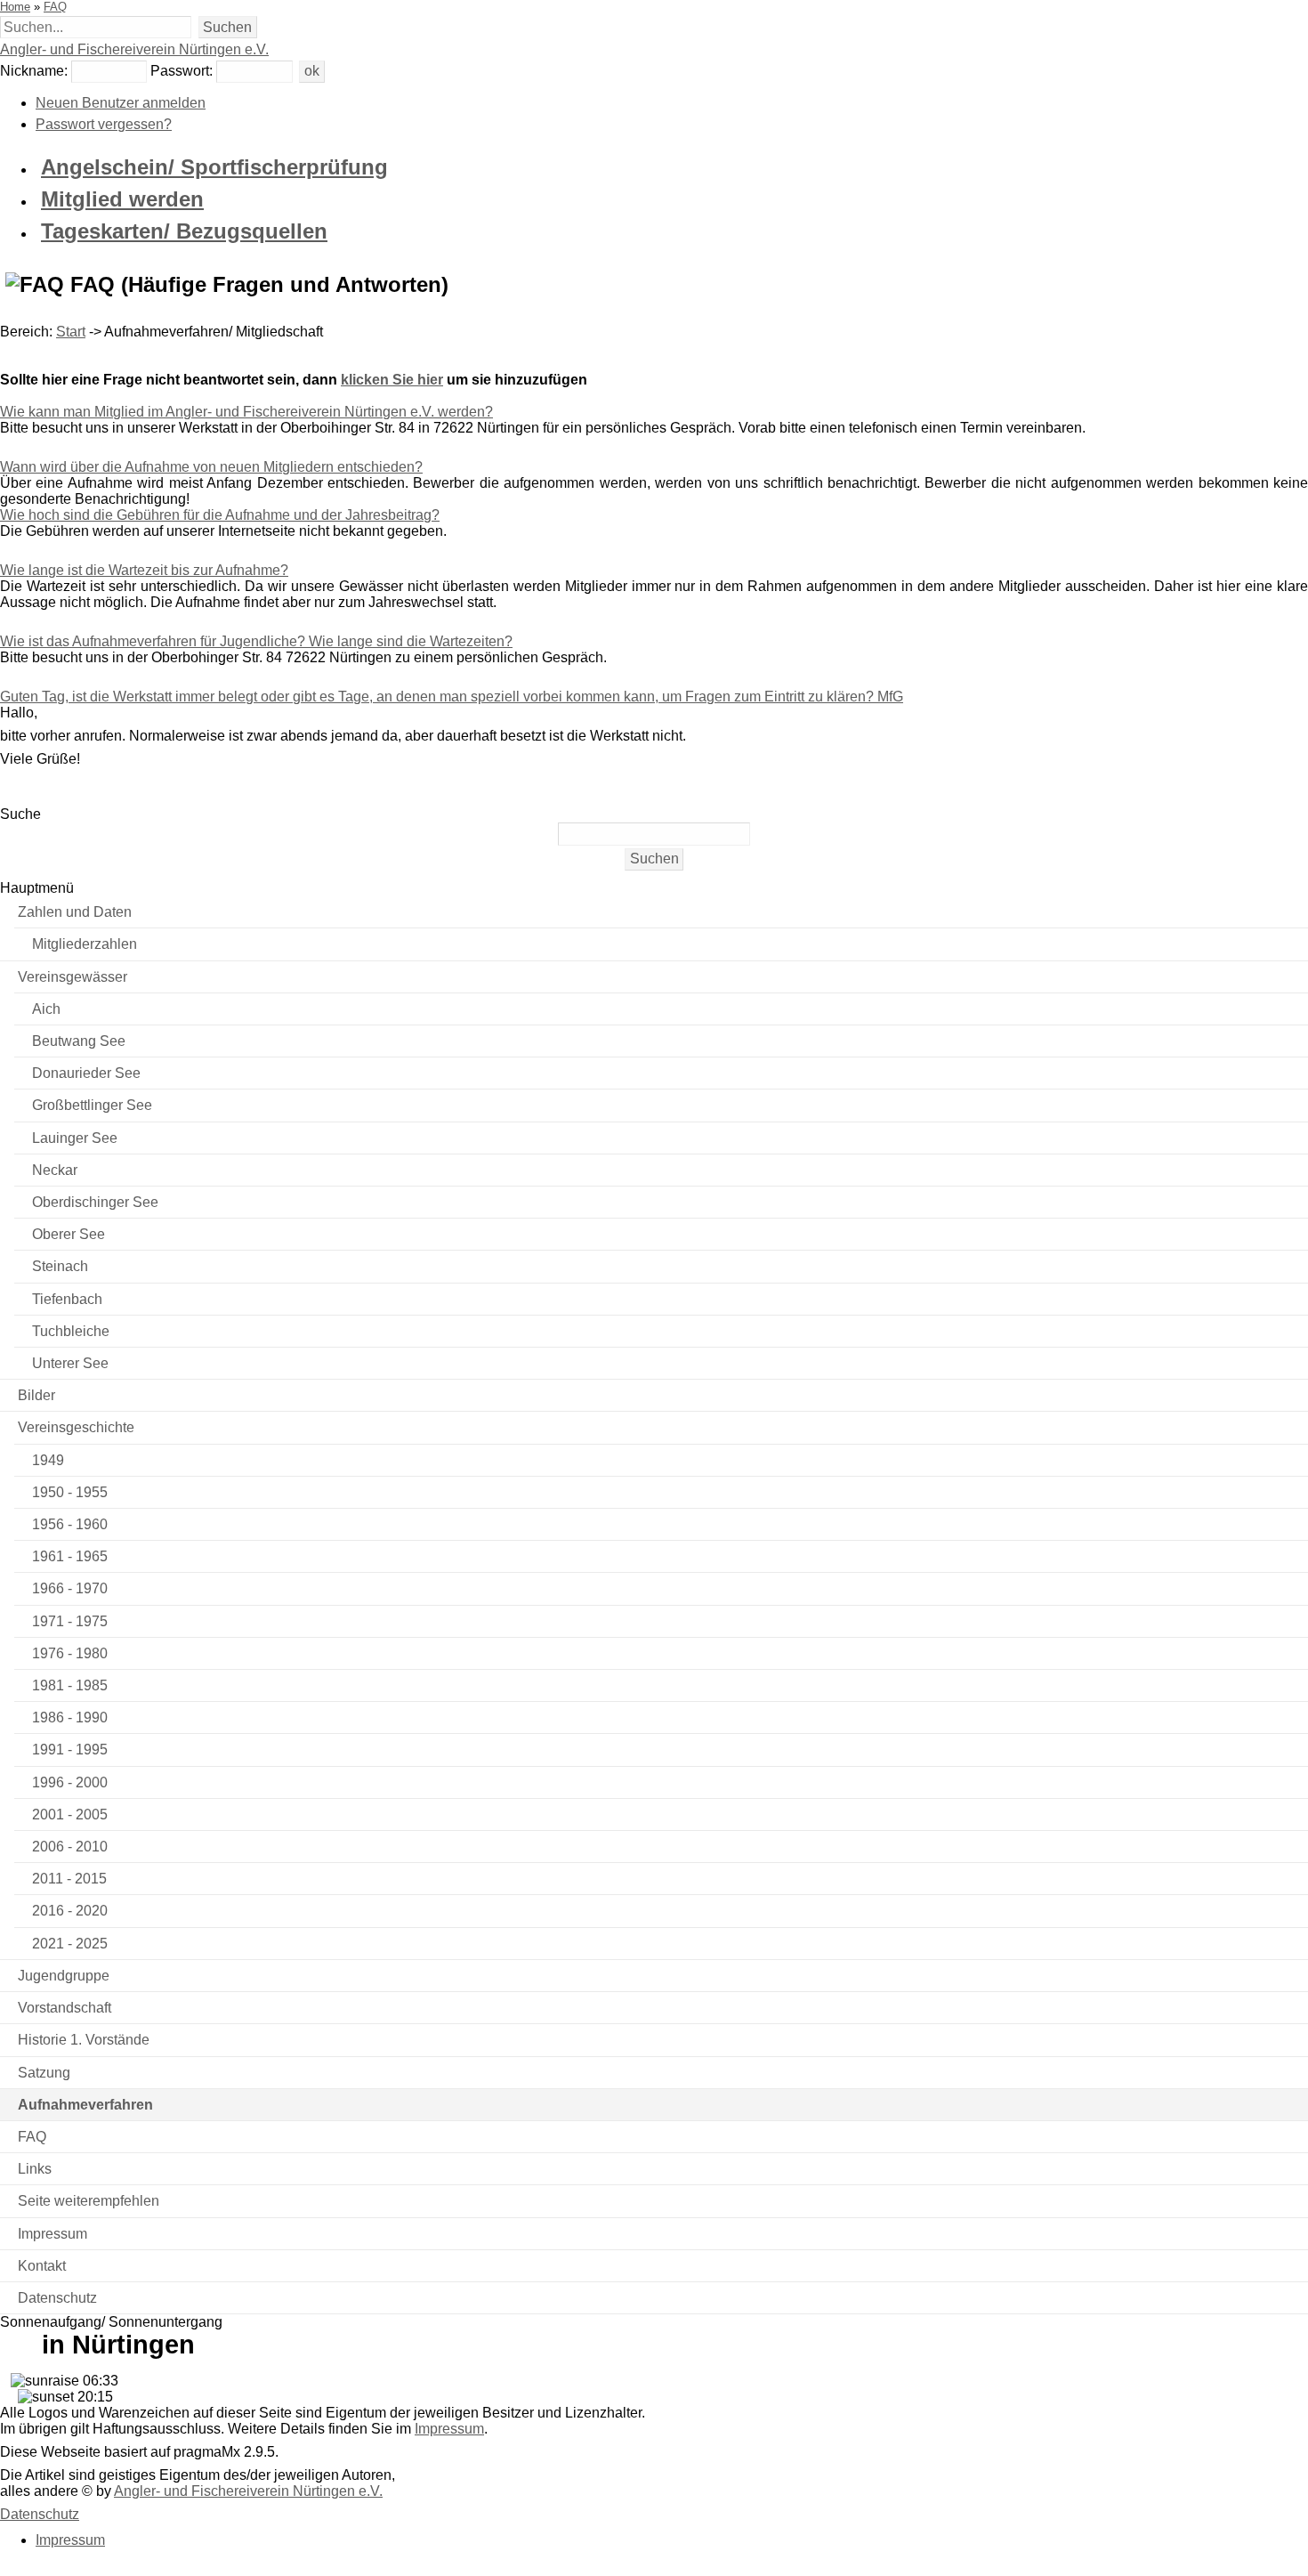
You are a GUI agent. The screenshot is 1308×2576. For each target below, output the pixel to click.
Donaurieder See (86, 1073)
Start (71, 332)
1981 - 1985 (70, 1685)
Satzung (44, 2073)
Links (35, 2169)
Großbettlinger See (92, 1105)
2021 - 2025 (70, 1944)
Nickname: (34, 71)
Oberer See (69, 1234)
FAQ (55, 7)
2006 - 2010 (70, 1847)
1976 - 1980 (70, 1653)
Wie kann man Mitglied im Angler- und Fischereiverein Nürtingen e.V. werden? (246, 412)
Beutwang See (79, 1041)
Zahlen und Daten (75, 912)
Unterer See (70, 1363)
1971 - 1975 (70, 1621)
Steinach (60, 1266)
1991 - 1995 (70, 1750)
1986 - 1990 (70, 1717)
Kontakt (42, 2266)
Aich (46, 1009)
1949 (48, 1460)
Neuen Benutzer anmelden (121, 103)
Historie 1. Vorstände (84, 2040)
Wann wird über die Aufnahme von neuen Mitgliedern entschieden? (211, 467)
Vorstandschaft (65, 2008)
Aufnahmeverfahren (85, 2105)
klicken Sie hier (392, 380)
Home (15, 7)
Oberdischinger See (95, 1202)
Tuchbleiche (71, 1331)
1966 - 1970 (70, 1588)
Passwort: (182, 71)
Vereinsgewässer (73, 977)
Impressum (52, 2234)
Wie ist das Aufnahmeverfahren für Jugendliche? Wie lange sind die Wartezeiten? (256, 641)
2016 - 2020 (70, 1911)
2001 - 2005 (70, 1815)
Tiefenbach (67, 1299)
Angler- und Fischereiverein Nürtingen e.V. (134, 49)
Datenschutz (57, 2298)
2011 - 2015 (69, 1879)
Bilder (36, 1395)
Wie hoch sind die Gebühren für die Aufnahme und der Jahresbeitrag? (220, 515)
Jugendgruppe (64, 1976)
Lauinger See (75, 1138)
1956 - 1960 (70, 1524)
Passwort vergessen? (104, 124)
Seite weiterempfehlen (89, 2201)
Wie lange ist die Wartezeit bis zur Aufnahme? (144, 570)
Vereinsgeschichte (76, 1427)
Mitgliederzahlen (85, 944)
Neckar (55, 1170)
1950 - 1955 (70, 1492)
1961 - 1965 (70, 1556)
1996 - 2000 (70, 1782)
